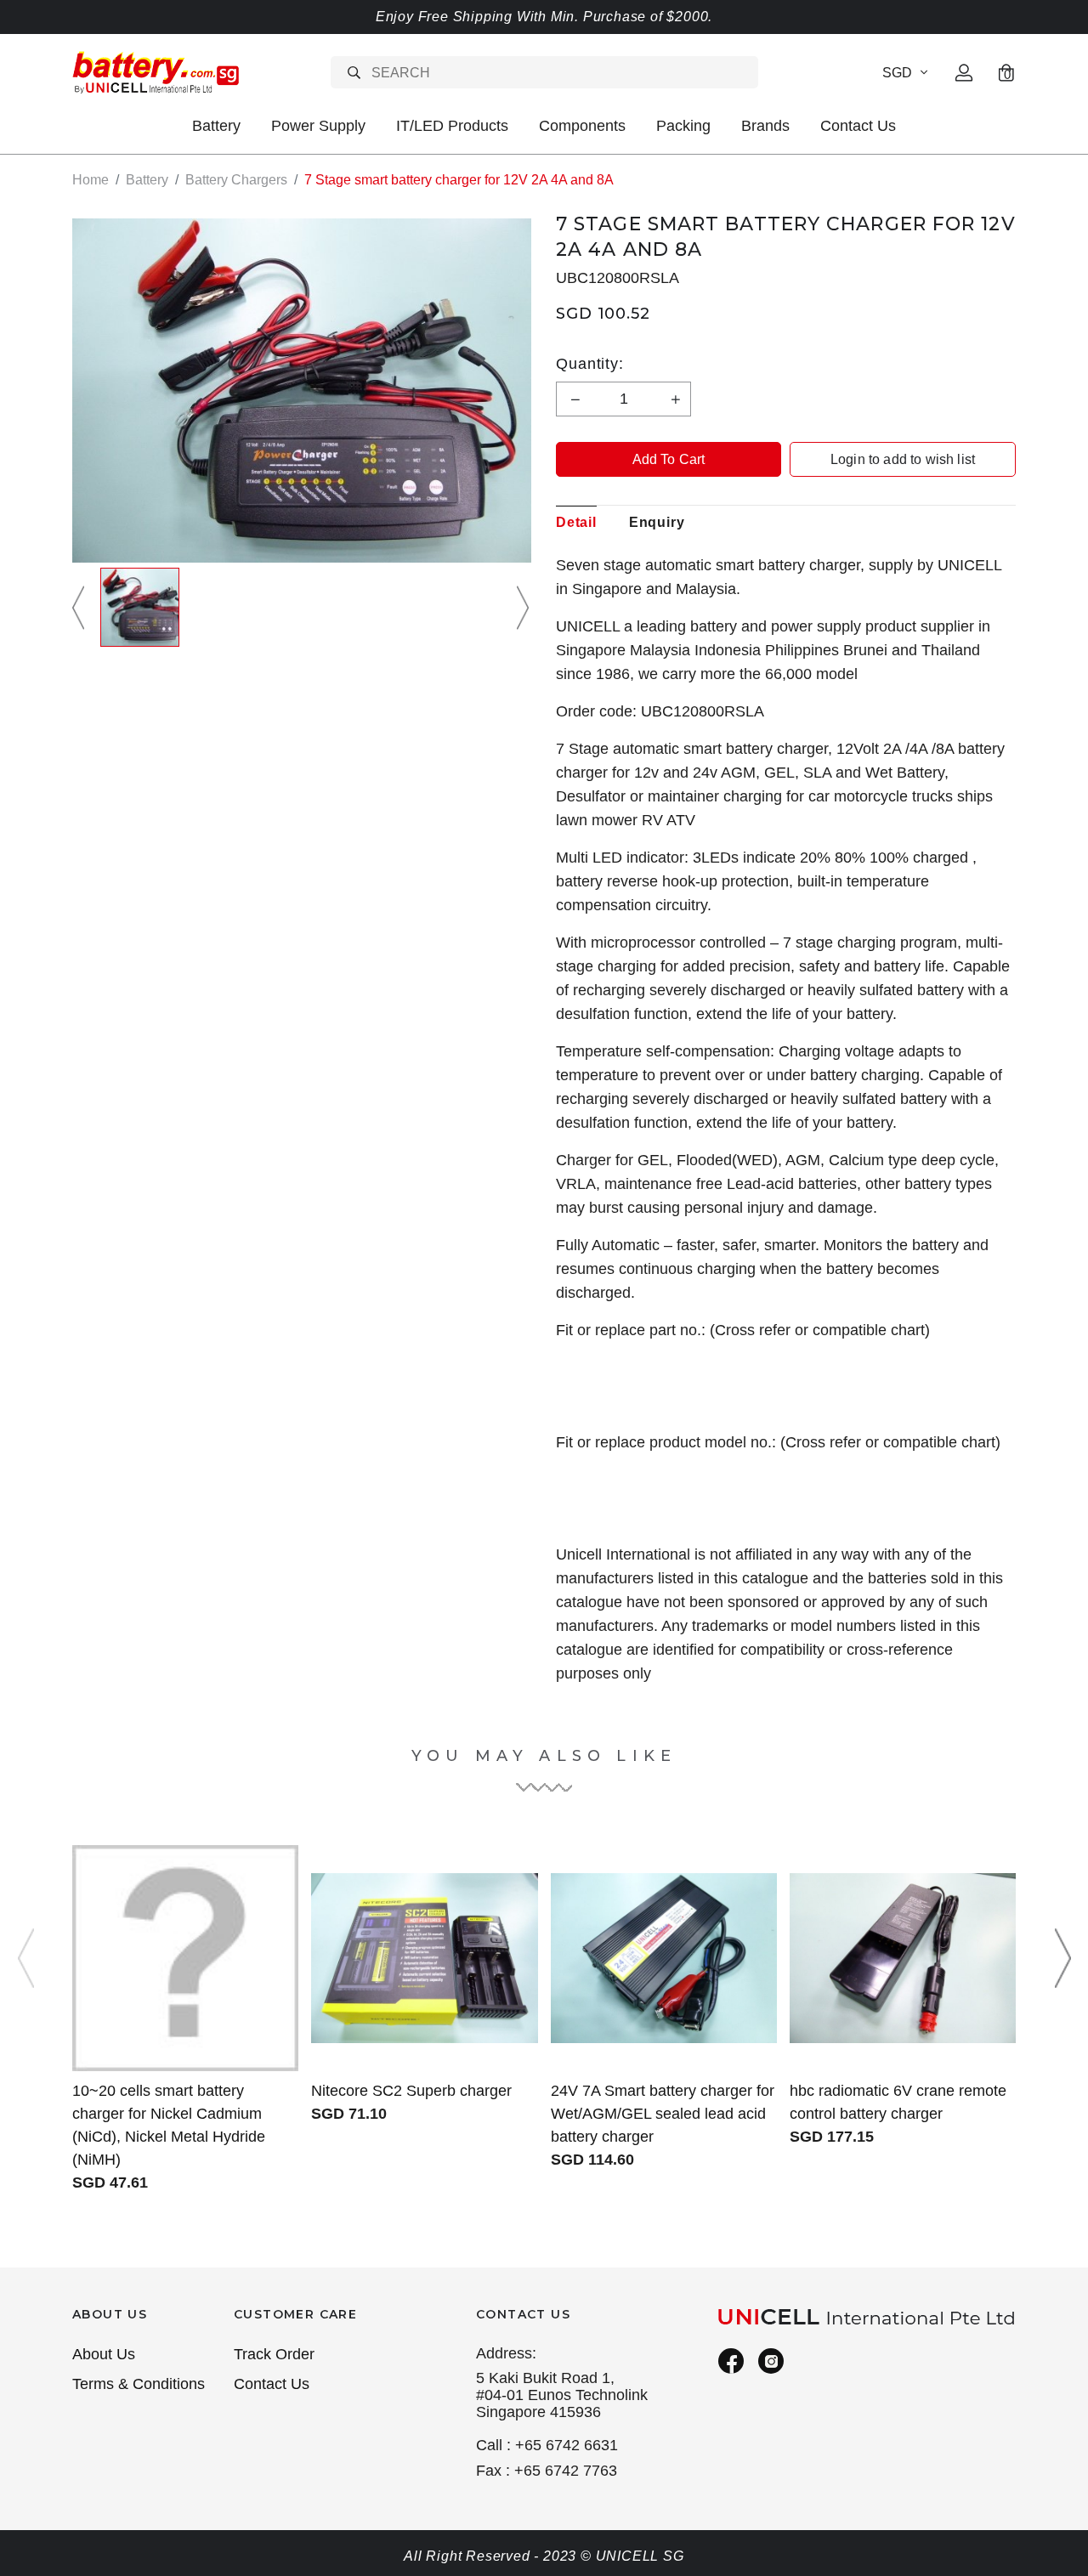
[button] (81, 607)
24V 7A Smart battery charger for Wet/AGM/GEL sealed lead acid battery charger (663, 2114)
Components (582, 126)
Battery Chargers (236, 180)
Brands (765, 126)
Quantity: (590, 364)
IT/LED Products (452, 126)
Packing (683, 126)
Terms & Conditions (139, 2384)
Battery (216, 126)
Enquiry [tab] (657, 522)
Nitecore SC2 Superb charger (411, 2091)
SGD (897, 73)
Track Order (274, 2354)
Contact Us (858, 126)
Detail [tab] (576, 522)
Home (91, 180)
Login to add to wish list (903, 459)
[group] (140, 607)
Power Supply (318, 126)
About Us (104, 2354)
